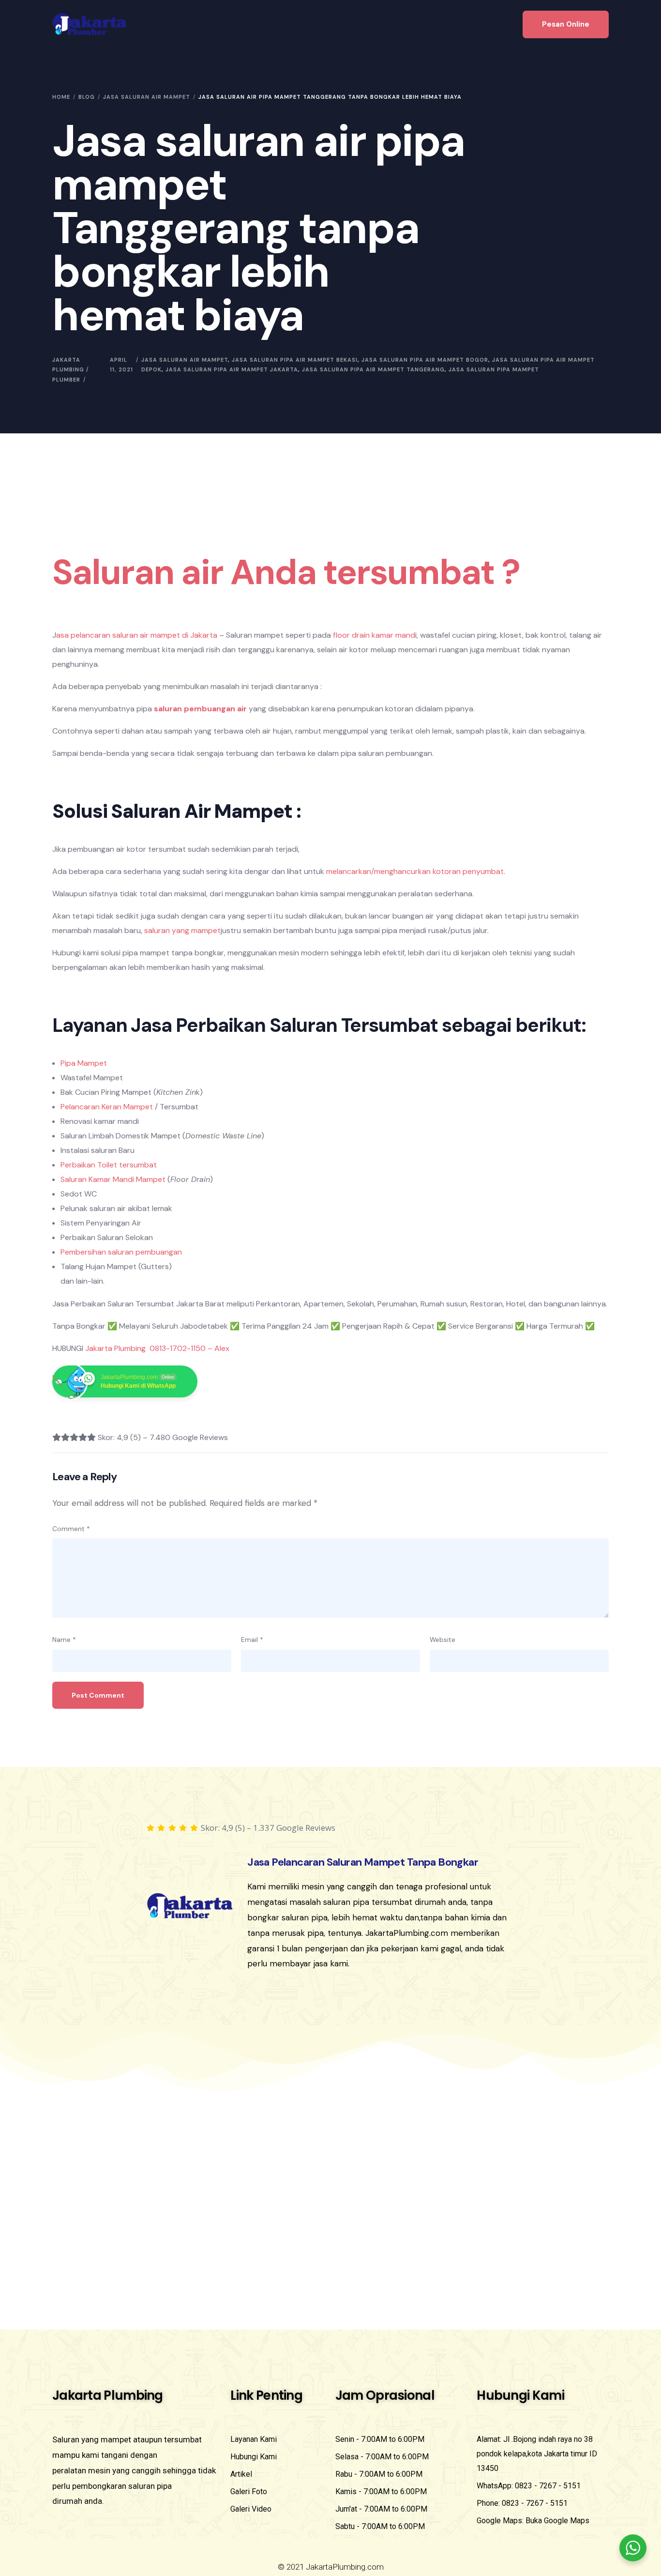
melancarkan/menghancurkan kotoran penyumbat (415, 871)
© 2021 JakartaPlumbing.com (331, 2567)
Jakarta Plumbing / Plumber (71, 370)
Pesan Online (566, 24)
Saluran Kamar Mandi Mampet (113, 1179)
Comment (71, 1529)
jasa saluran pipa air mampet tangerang (373, 369)
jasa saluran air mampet (185, 360)
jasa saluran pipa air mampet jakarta (232, 369)
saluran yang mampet (181, 930)
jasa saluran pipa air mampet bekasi (295, 360)
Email (252, 1640)
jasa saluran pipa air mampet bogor (425, 360)
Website (443, 1640)
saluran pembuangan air (200, 709)
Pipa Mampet (84, 1063)
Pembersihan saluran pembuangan (121, 1252)
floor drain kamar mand (374, 635)
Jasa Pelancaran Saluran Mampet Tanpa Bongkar (363, 1862)
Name (64, 1640)
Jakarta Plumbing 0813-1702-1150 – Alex (157, 1348)
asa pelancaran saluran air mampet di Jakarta (137, 635)
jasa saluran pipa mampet (494, 369)
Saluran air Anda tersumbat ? (286, 572)
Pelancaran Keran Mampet (107, 1107)
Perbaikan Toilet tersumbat (109, 1165)
